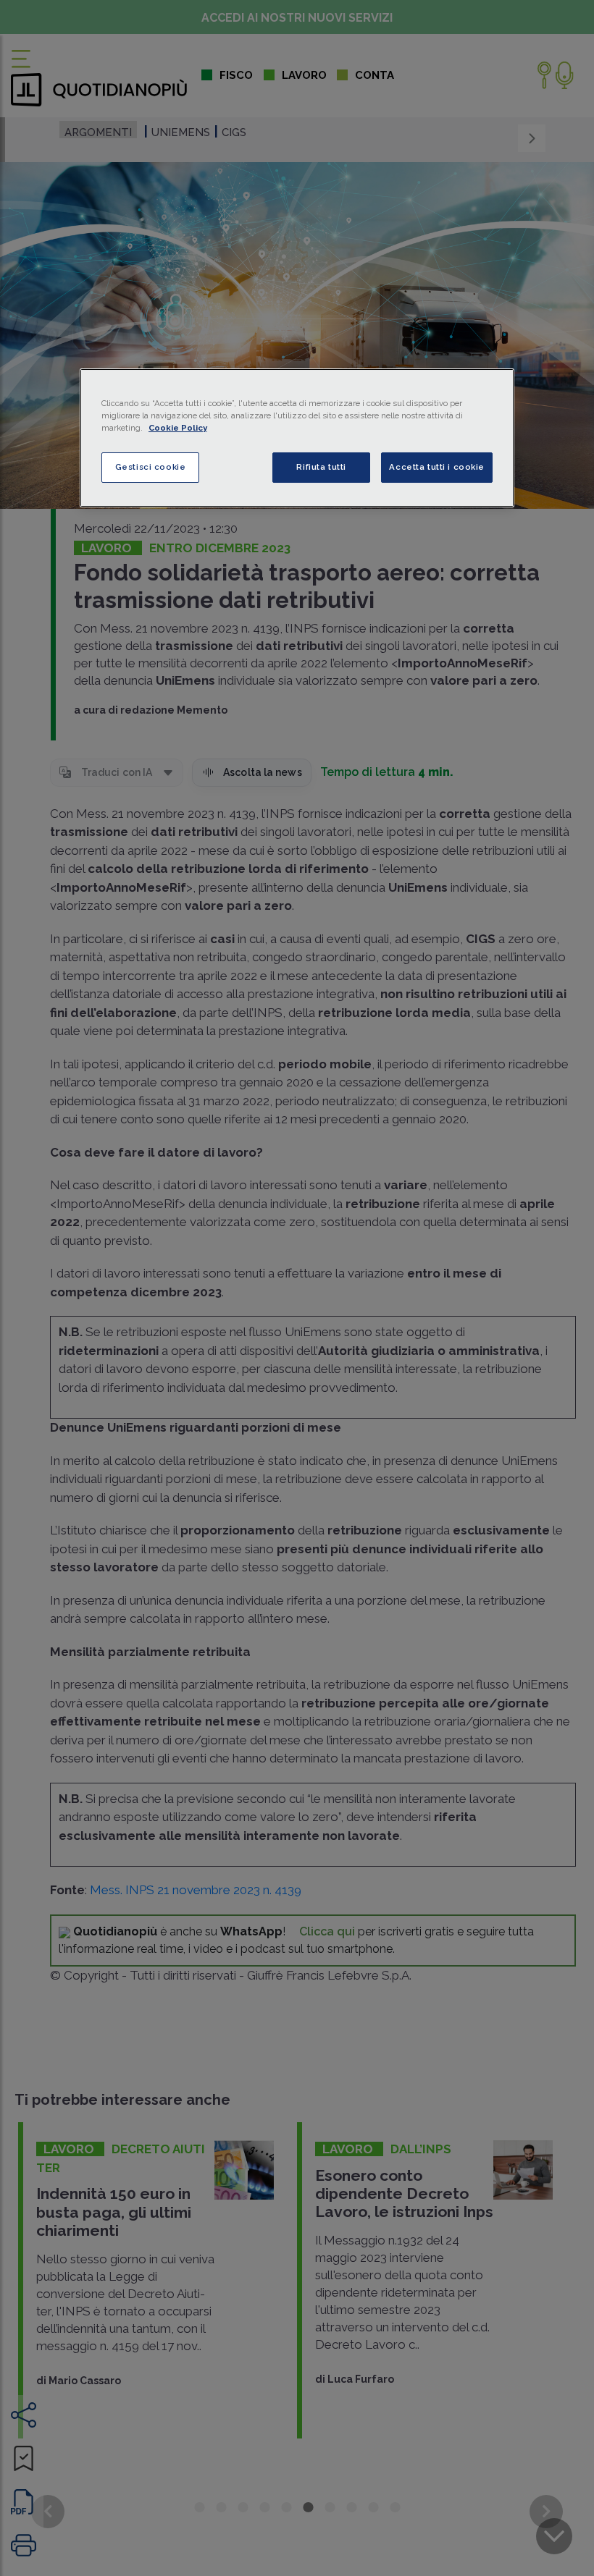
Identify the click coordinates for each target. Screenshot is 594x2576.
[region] (297, 438)
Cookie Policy (178, 428)
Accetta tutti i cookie (437, 467)
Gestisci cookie (151, 467)
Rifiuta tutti (321, 467)
